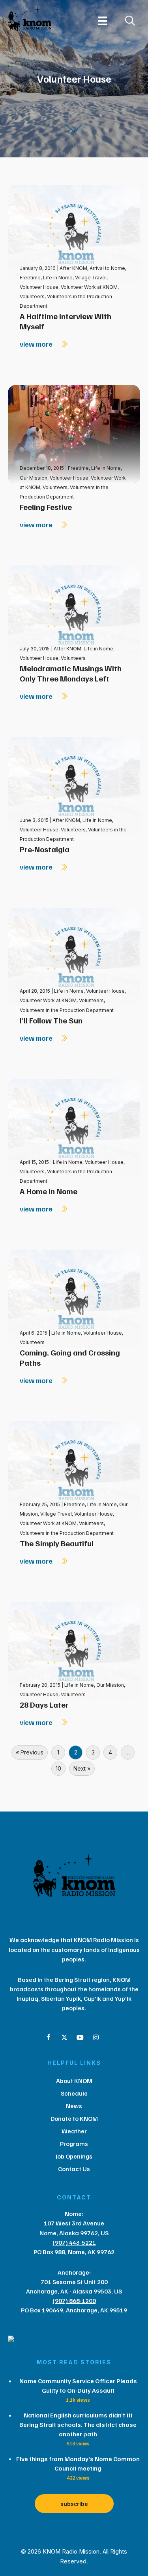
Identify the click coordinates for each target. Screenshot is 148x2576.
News (74, 2106)
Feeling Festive (46, 507)
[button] (49, 2037)
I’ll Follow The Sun (51, 1020)
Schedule (74, 2093)
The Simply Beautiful (57, 1543)
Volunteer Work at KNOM (89, 287)
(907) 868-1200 (74, 2301)
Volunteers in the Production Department (67, 1010)
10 (58, 1768)
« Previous (30, 1752)
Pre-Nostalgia (45, 849)
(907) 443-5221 (74, 2242)
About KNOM (74, 2081)
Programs (74, 2144)
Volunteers (32, 296)
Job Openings (74, 2156)
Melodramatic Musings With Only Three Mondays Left (71, 673)
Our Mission (34, 478)
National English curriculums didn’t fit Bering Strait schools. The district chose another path (78, 2425)
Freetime (30, 278)
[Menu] (103, 21)
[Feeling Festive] (74, 433)
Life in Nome (58, 278)
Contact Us (74, 2169)
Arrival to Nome (107, 268)
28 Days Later (44, 1704)
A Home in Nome (49, 1191)
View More (37, 344)
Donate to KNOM (74, 2118)
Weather (74, 2131)
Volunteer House (39, 287)
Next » (82, 1768)
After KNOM (73, 268)
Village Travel (91, 278)
